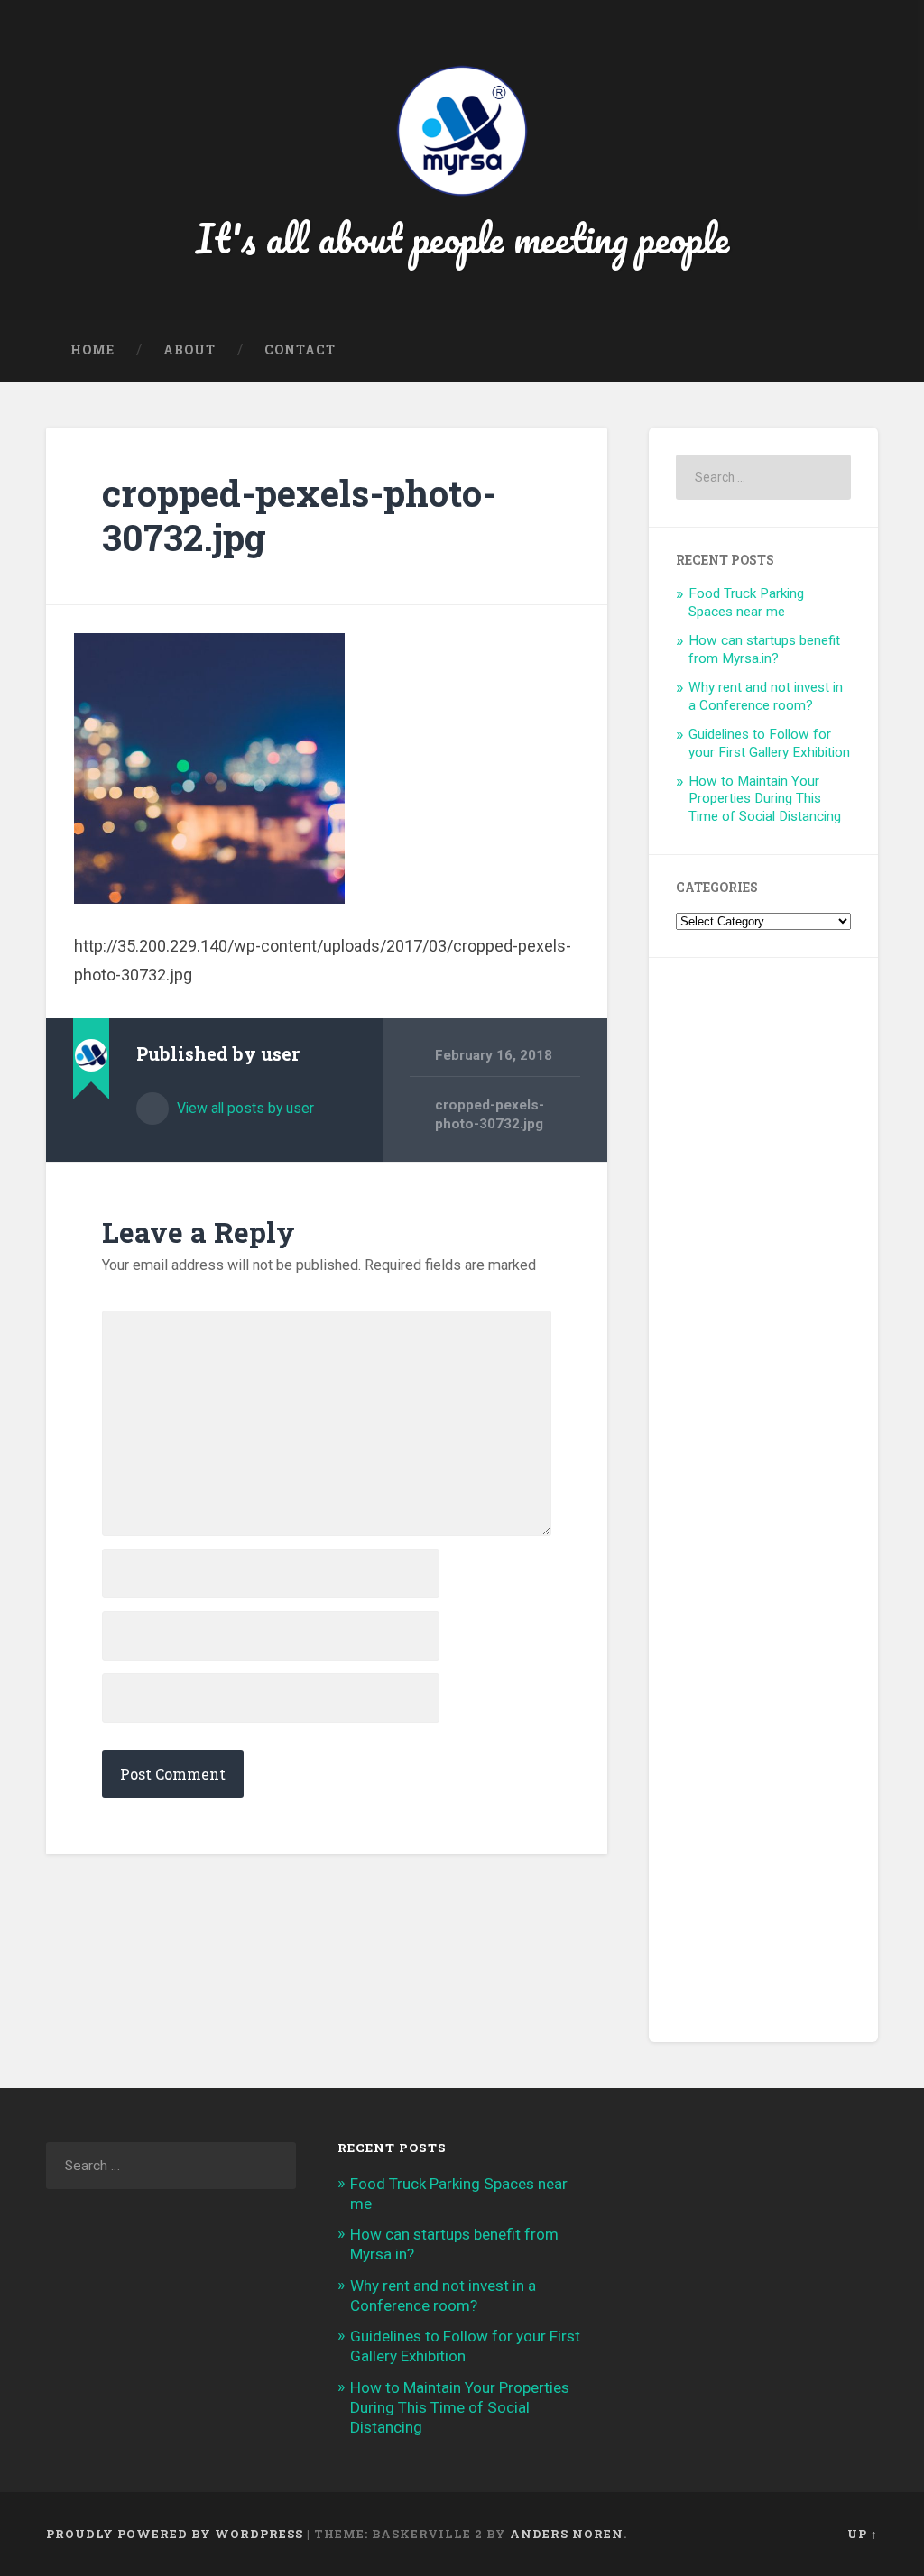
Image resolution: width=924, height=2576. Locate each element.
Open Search (860, 351)
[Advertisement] (763, 1500)
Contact (300, 350)
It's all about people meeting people (462, 238)
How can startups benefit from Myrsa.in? (764, 649)
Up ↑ (863, 2534)
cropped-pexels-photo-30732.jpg (299, 515)
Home (92, 350)
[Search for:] (763, 477)
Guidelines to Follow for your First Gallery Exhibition (769, 743)
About (189, 350)
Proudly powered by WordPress (175, 2534)
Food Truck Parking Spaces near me (746, 603)
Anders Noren (567, 2534)
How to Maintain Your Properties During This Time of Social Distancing (765, 799)
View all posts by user (244, 1108)
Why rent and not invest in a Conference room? (766, 696)
